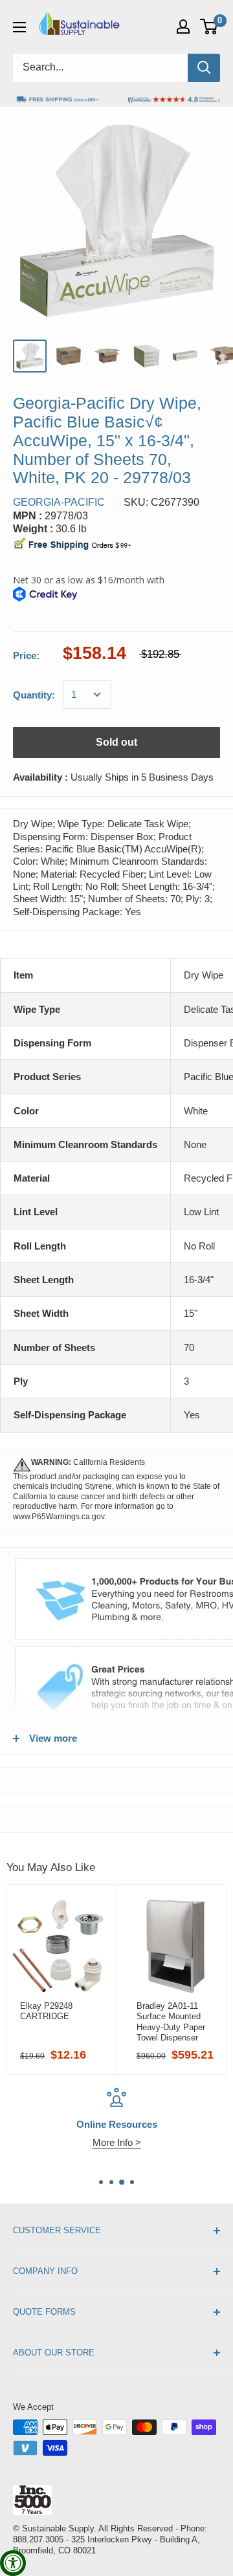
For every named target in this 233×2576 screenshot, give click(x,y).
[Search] (204, 68)
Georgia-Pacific (59, 502)
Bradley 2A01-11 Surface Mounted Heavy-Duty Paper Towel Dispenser (171, 2022)
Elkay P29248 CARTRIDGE (46, 2011)
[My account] (183, 27)
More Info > (117, 2142)
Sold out (116, 742)
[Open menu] (19, 27)
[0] (209, 27)
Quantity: (34, 695)
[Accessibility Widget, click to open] (13, 2563)
